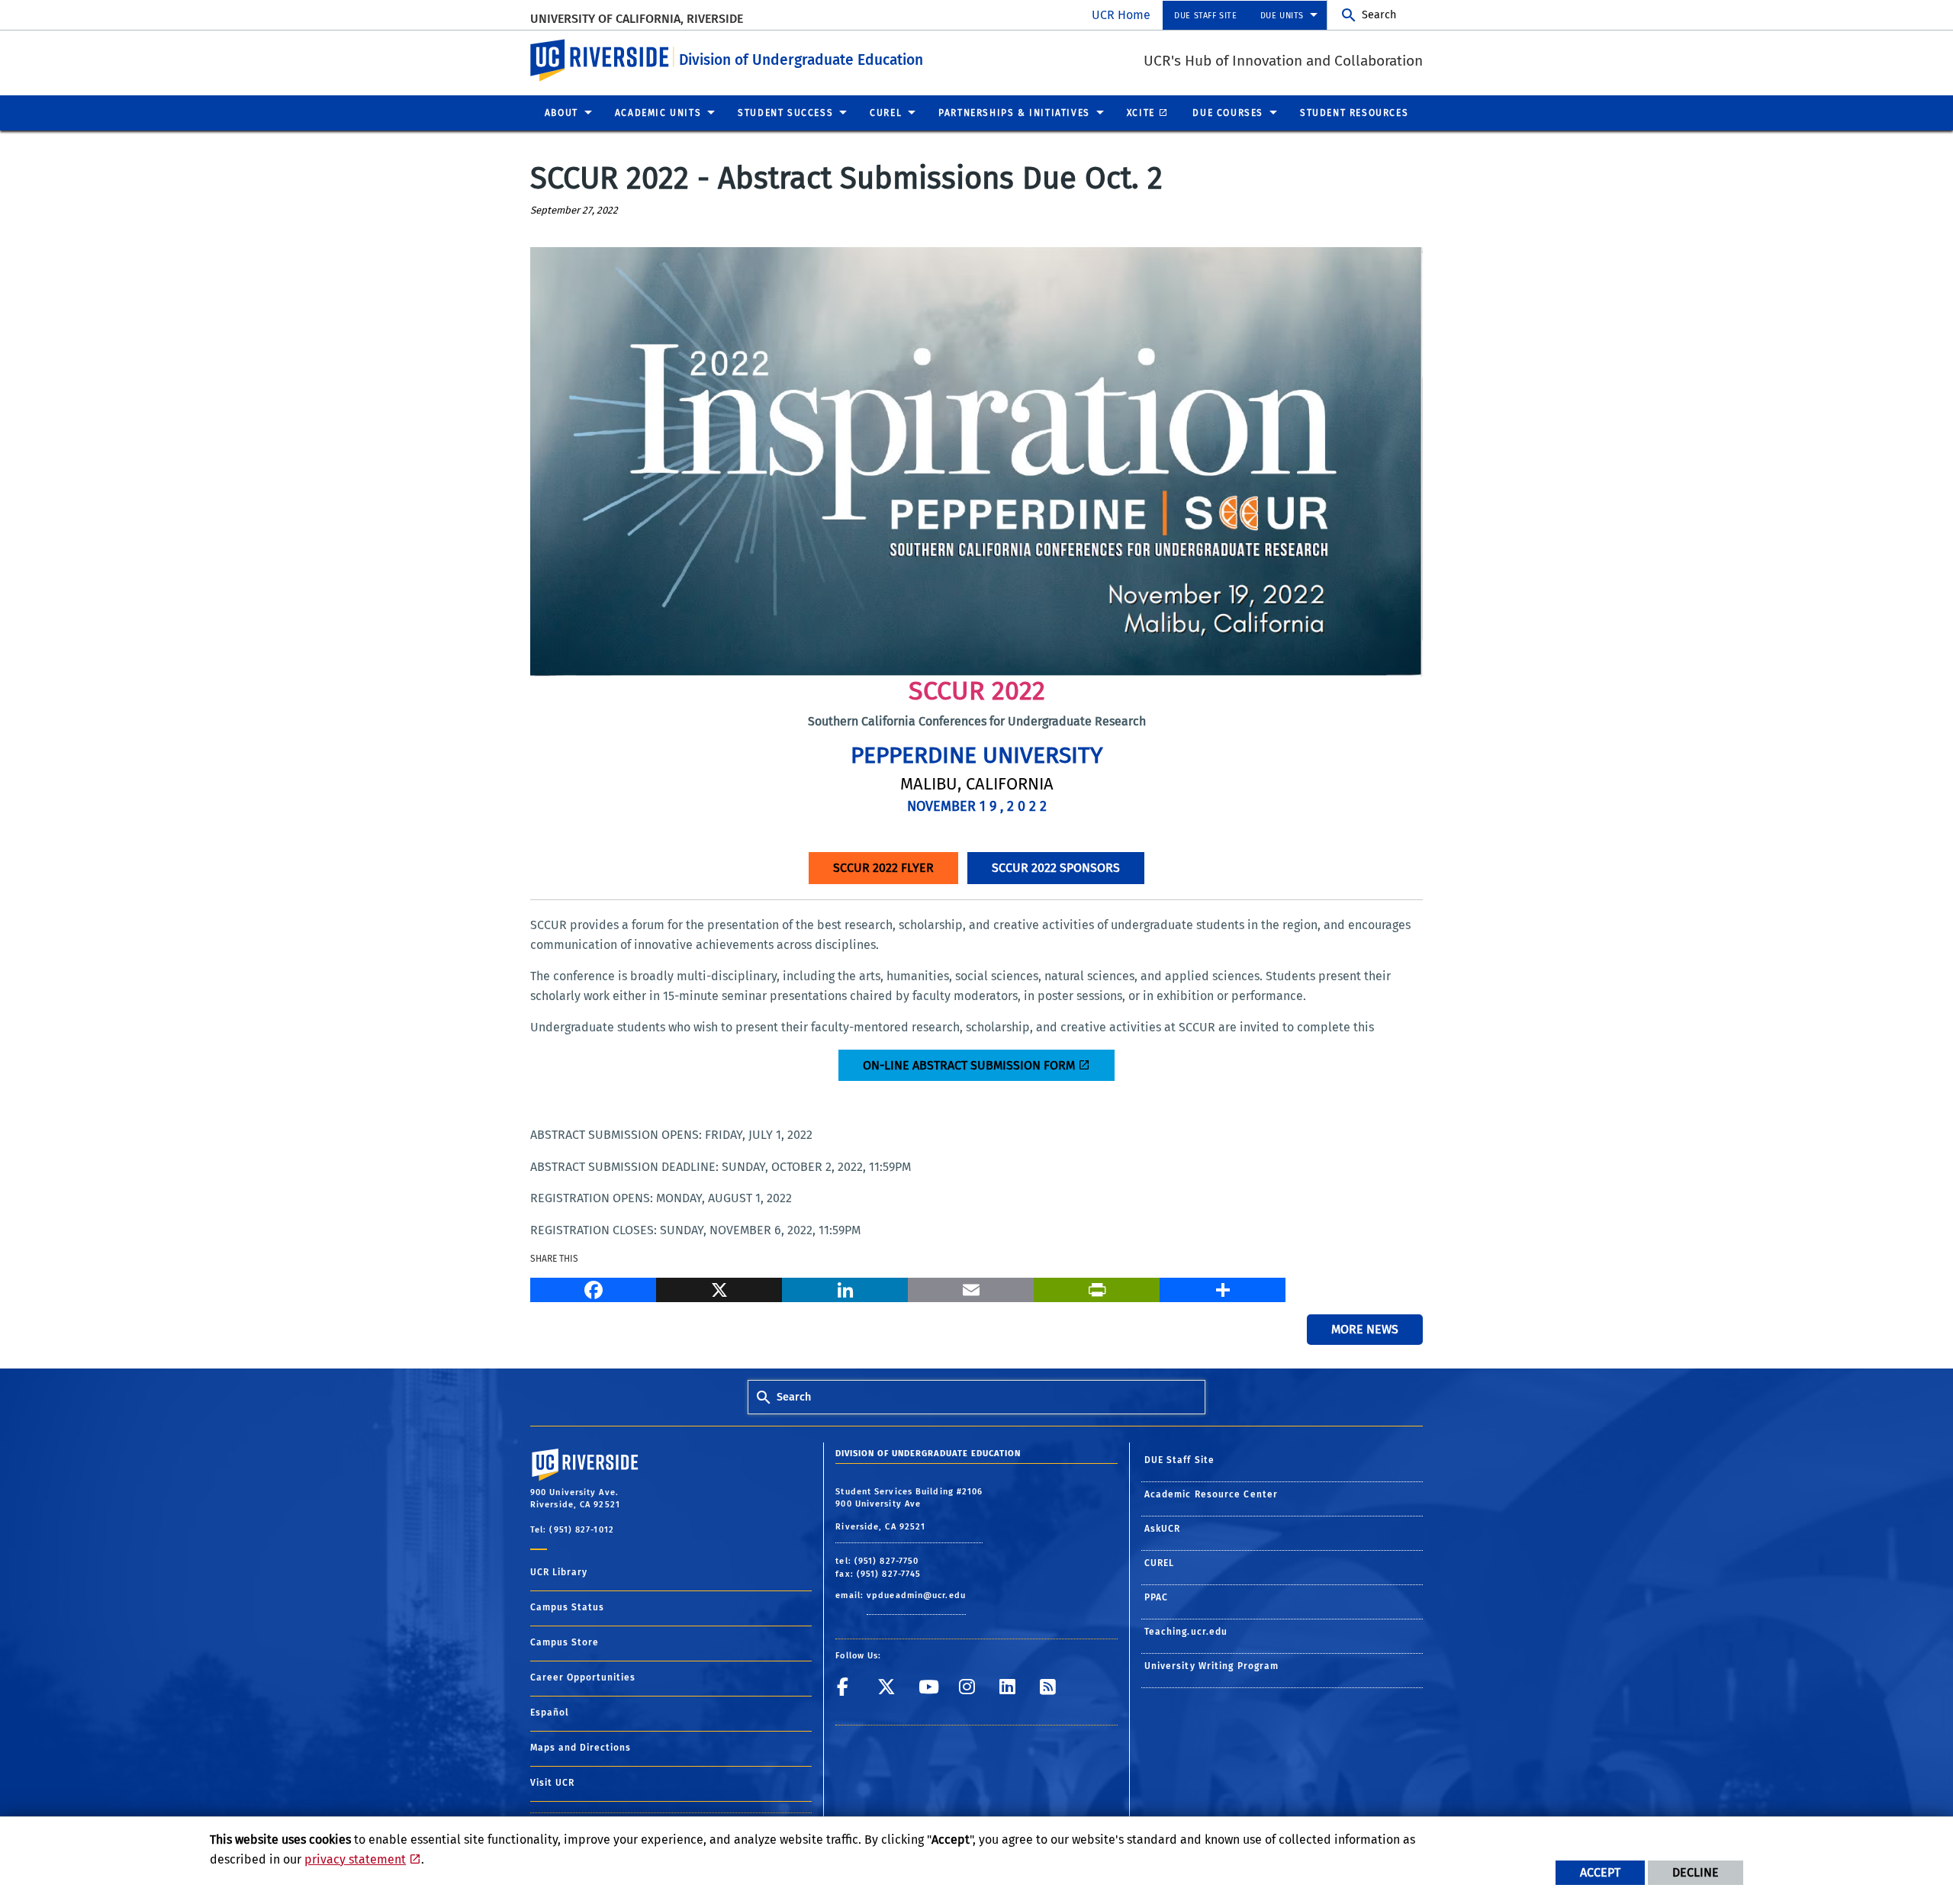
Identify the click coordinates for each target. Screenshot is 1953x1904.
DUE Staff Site (1179, 1460)
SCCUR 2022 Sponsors (1056, 868)
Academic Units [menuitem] (658, 113)
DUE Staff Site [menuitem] (1205, 16)
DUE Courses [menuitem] (1228, 113)
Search (1379, 15)
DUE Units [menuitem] (1282, 16)
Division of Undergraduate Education (801, 60)
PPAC (1156, 1597)
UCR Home (1121, 15)
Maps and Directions (581, 1748)
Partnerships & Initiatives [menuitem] (1014, 113)
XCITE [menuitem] (1141, 113)
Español (550, 1713)
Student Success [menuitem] (785, 113)
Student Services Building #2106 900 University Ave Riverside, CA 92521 (909, 1509)
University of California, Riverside (638, 19)
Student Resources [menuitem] (1354, 113)
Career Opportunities (583, 1677)
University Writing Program (1212, 1666)
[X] (719, 1288)
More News (1365, 1329)
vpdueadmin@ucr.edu (916, 1595)
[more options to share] (1223, 1288)
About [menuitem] (561, 113)
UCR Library (559, 1572)
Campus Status (567, 1607)
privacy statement (355, 1859)
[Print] (1097, 1288)
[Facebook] (593, 1288)
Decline (1696, 1872)
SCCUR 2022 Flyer (883, 868)
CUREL (1160, 1563)
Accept (1600, 1872)
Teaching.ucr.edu (1186, 1632)
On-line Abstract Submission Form (969, 1065)
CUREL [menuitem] (886, 113)
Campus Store (565, 1642)
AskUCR (1163, 1529)
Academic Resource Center (1211, 1494)
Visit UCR (552, 1783)
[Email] (971, 1288)
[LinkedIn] (845, 1288)
